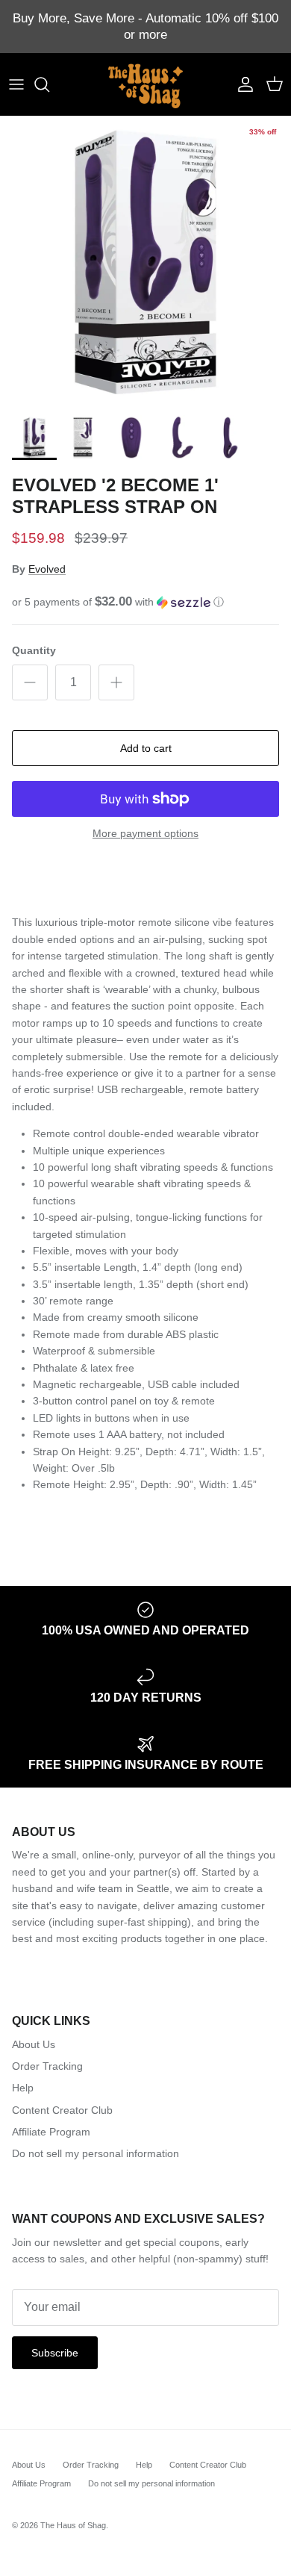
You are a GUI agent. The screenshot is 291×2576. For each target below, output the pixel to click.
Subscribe (55, 2353)
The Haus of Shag (73, 2525)
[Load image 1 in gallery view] (145, 262)
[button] (145, 602)
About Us (34, 2044)
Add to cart (146, 748)
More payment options (145, 833)
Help (23, 2088)
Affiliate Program (51, 2132)
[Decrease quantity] (30, 682)
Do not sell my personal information (96, 2153)
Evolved (47, 569)
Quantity (34, 650)
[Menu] (16, 84)
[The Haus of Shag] (145, 84)
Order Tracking (47, 2066)
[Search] (49, 84)
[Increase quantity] (116, 682)
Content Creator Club (62, 2110)
